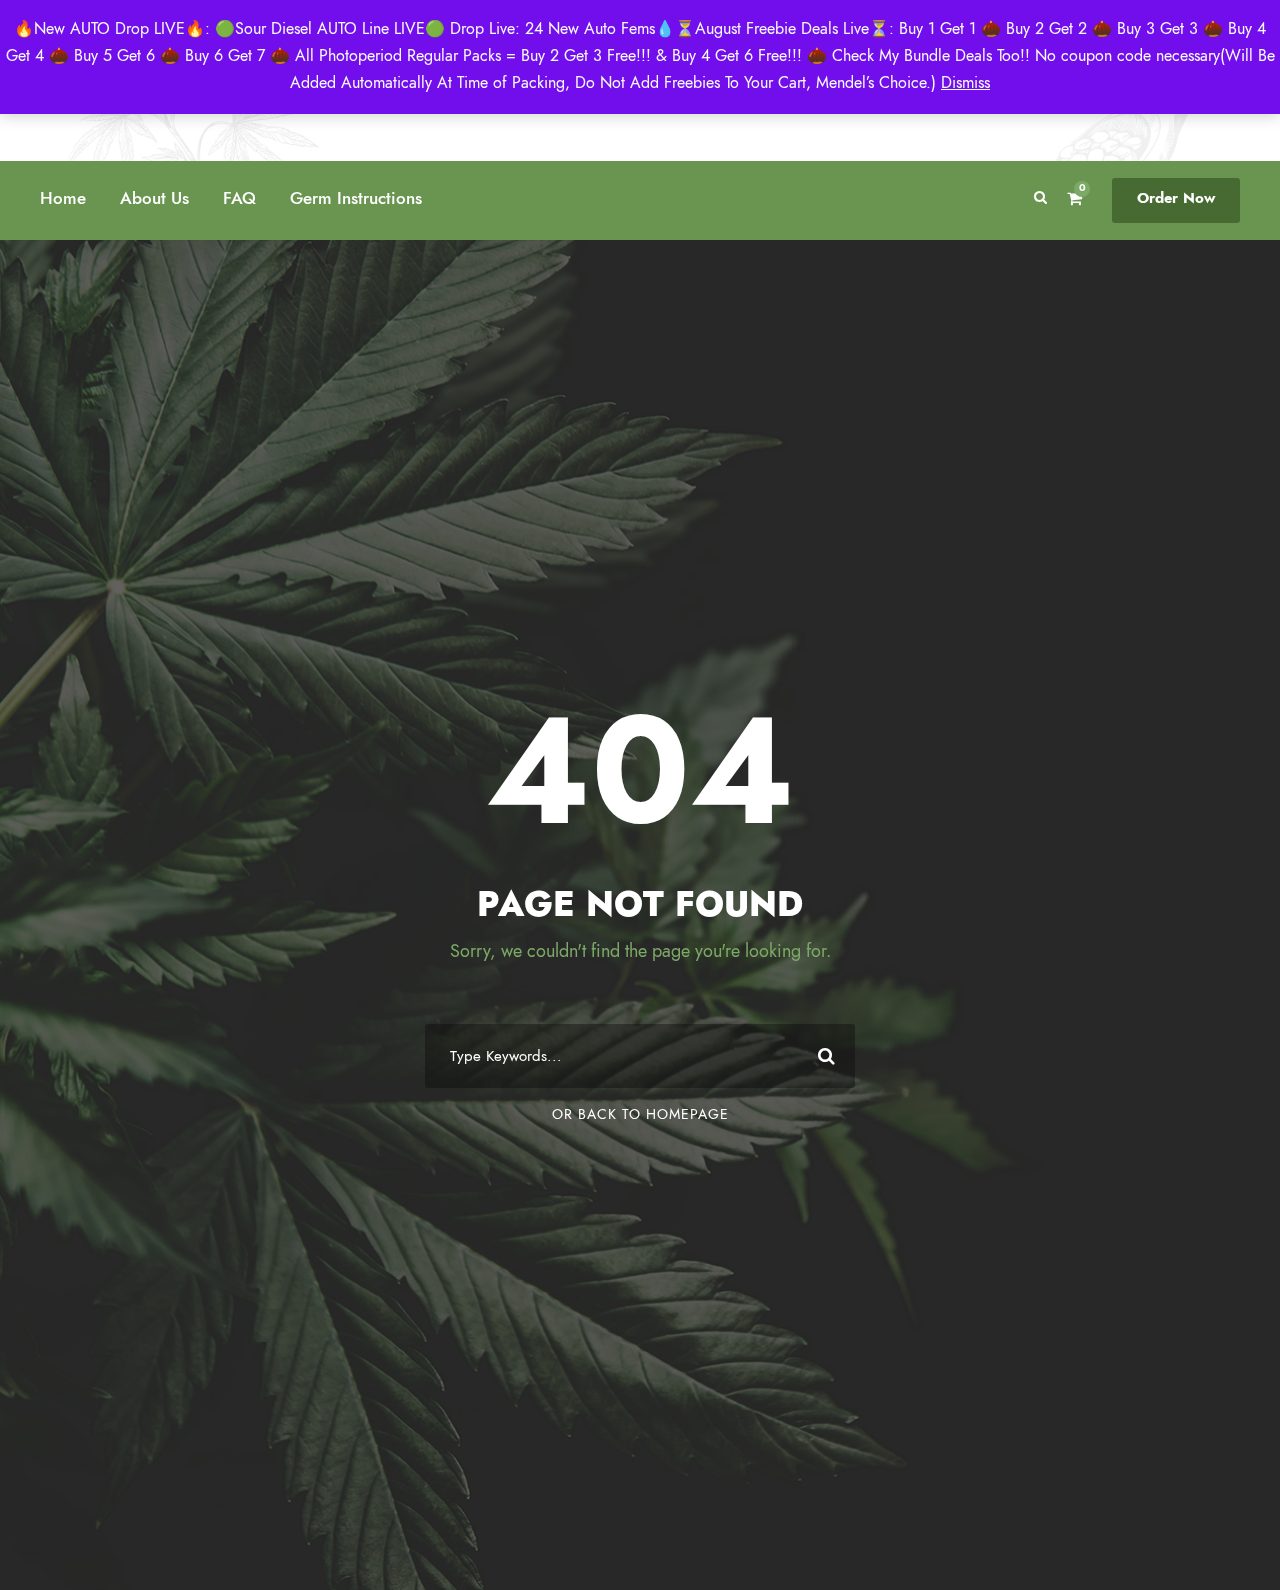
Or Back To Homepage (640, 1114)
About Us (154, 198)
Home (63, 198)
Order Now (1176, 198)
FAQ (239, 198)
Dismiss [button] (965, 83)
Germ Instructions (356, 198)
